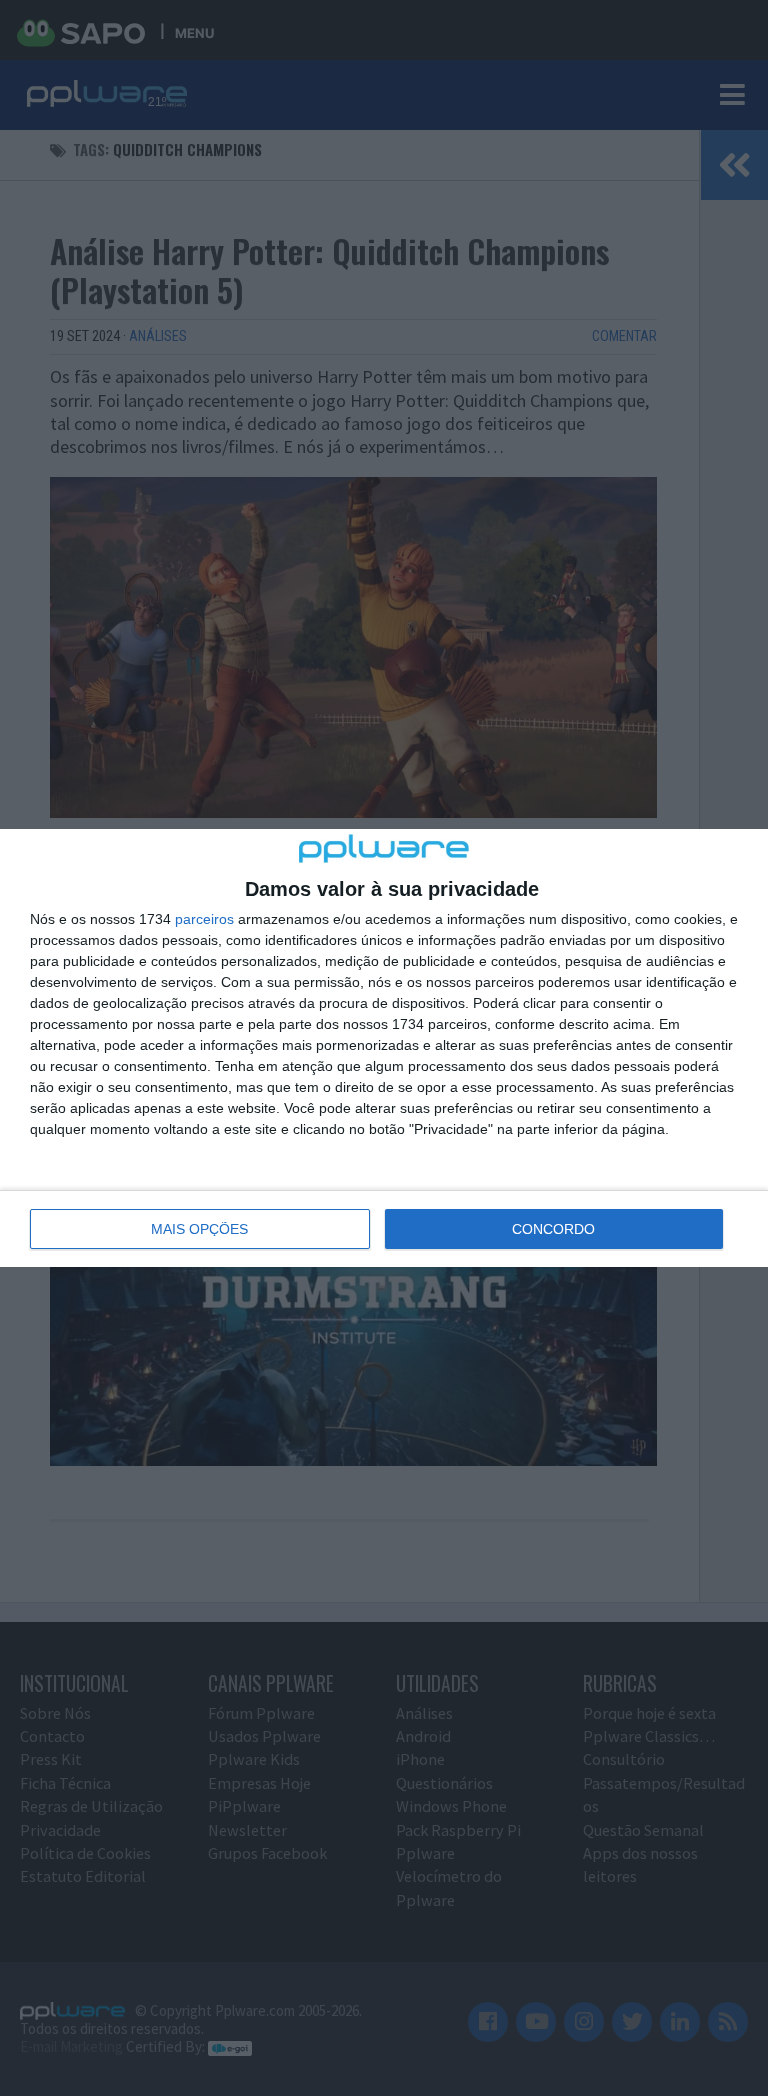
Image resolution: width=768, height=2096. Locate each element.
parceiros (204, 919)
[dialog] (384, 1048)
